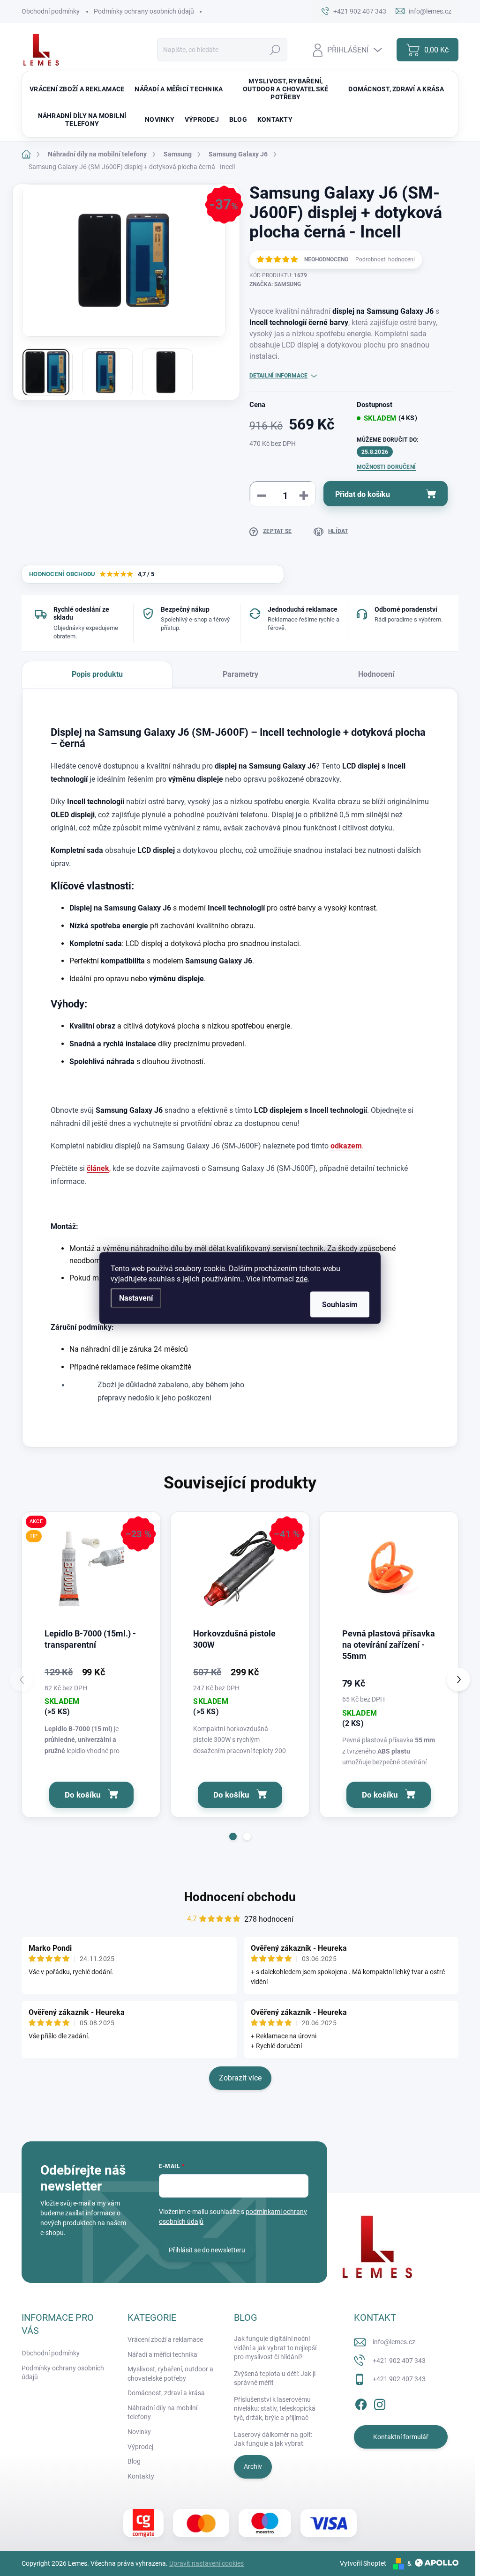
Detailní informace (278, 376)
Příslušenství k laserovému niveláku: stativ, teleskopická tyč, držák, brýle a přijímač (275, 2409)
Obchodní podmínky (51, 11)
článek (98, 1168)
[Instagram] (380, 2403)
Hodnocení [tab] (376, 674)
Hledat (275, 50)
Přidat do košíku (363, 494)
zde (302, 1279)
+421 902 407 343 (399, 2361)
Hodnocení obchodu (240, 1897)
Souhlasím (340, 1305)
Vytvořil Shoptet (363, 2563)
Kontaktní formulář (401, 2437)
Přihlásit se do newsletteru (207, 2250)
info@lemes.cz (394, 2342)
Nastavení (136, 1298)
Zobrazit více (240, 2078)
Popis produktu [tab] (97, 674)
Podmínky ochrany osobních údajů (144, 11)
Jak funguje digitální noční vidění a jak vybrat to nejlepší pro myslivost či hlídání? (275, 2348)
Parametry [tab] (240, 674)
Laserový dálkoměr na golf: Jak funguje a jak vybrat (273, 2439)
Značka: (275, 284)
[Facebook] (361, 2403)
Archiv (253, 2466)
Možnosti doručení (386, 467)
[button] (233, 1836)
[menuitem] (77, 89)
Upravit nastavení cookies (206, 2563)
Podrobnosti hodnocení (385, 259)
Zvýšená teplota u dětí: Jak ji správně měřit (275, 2378)
